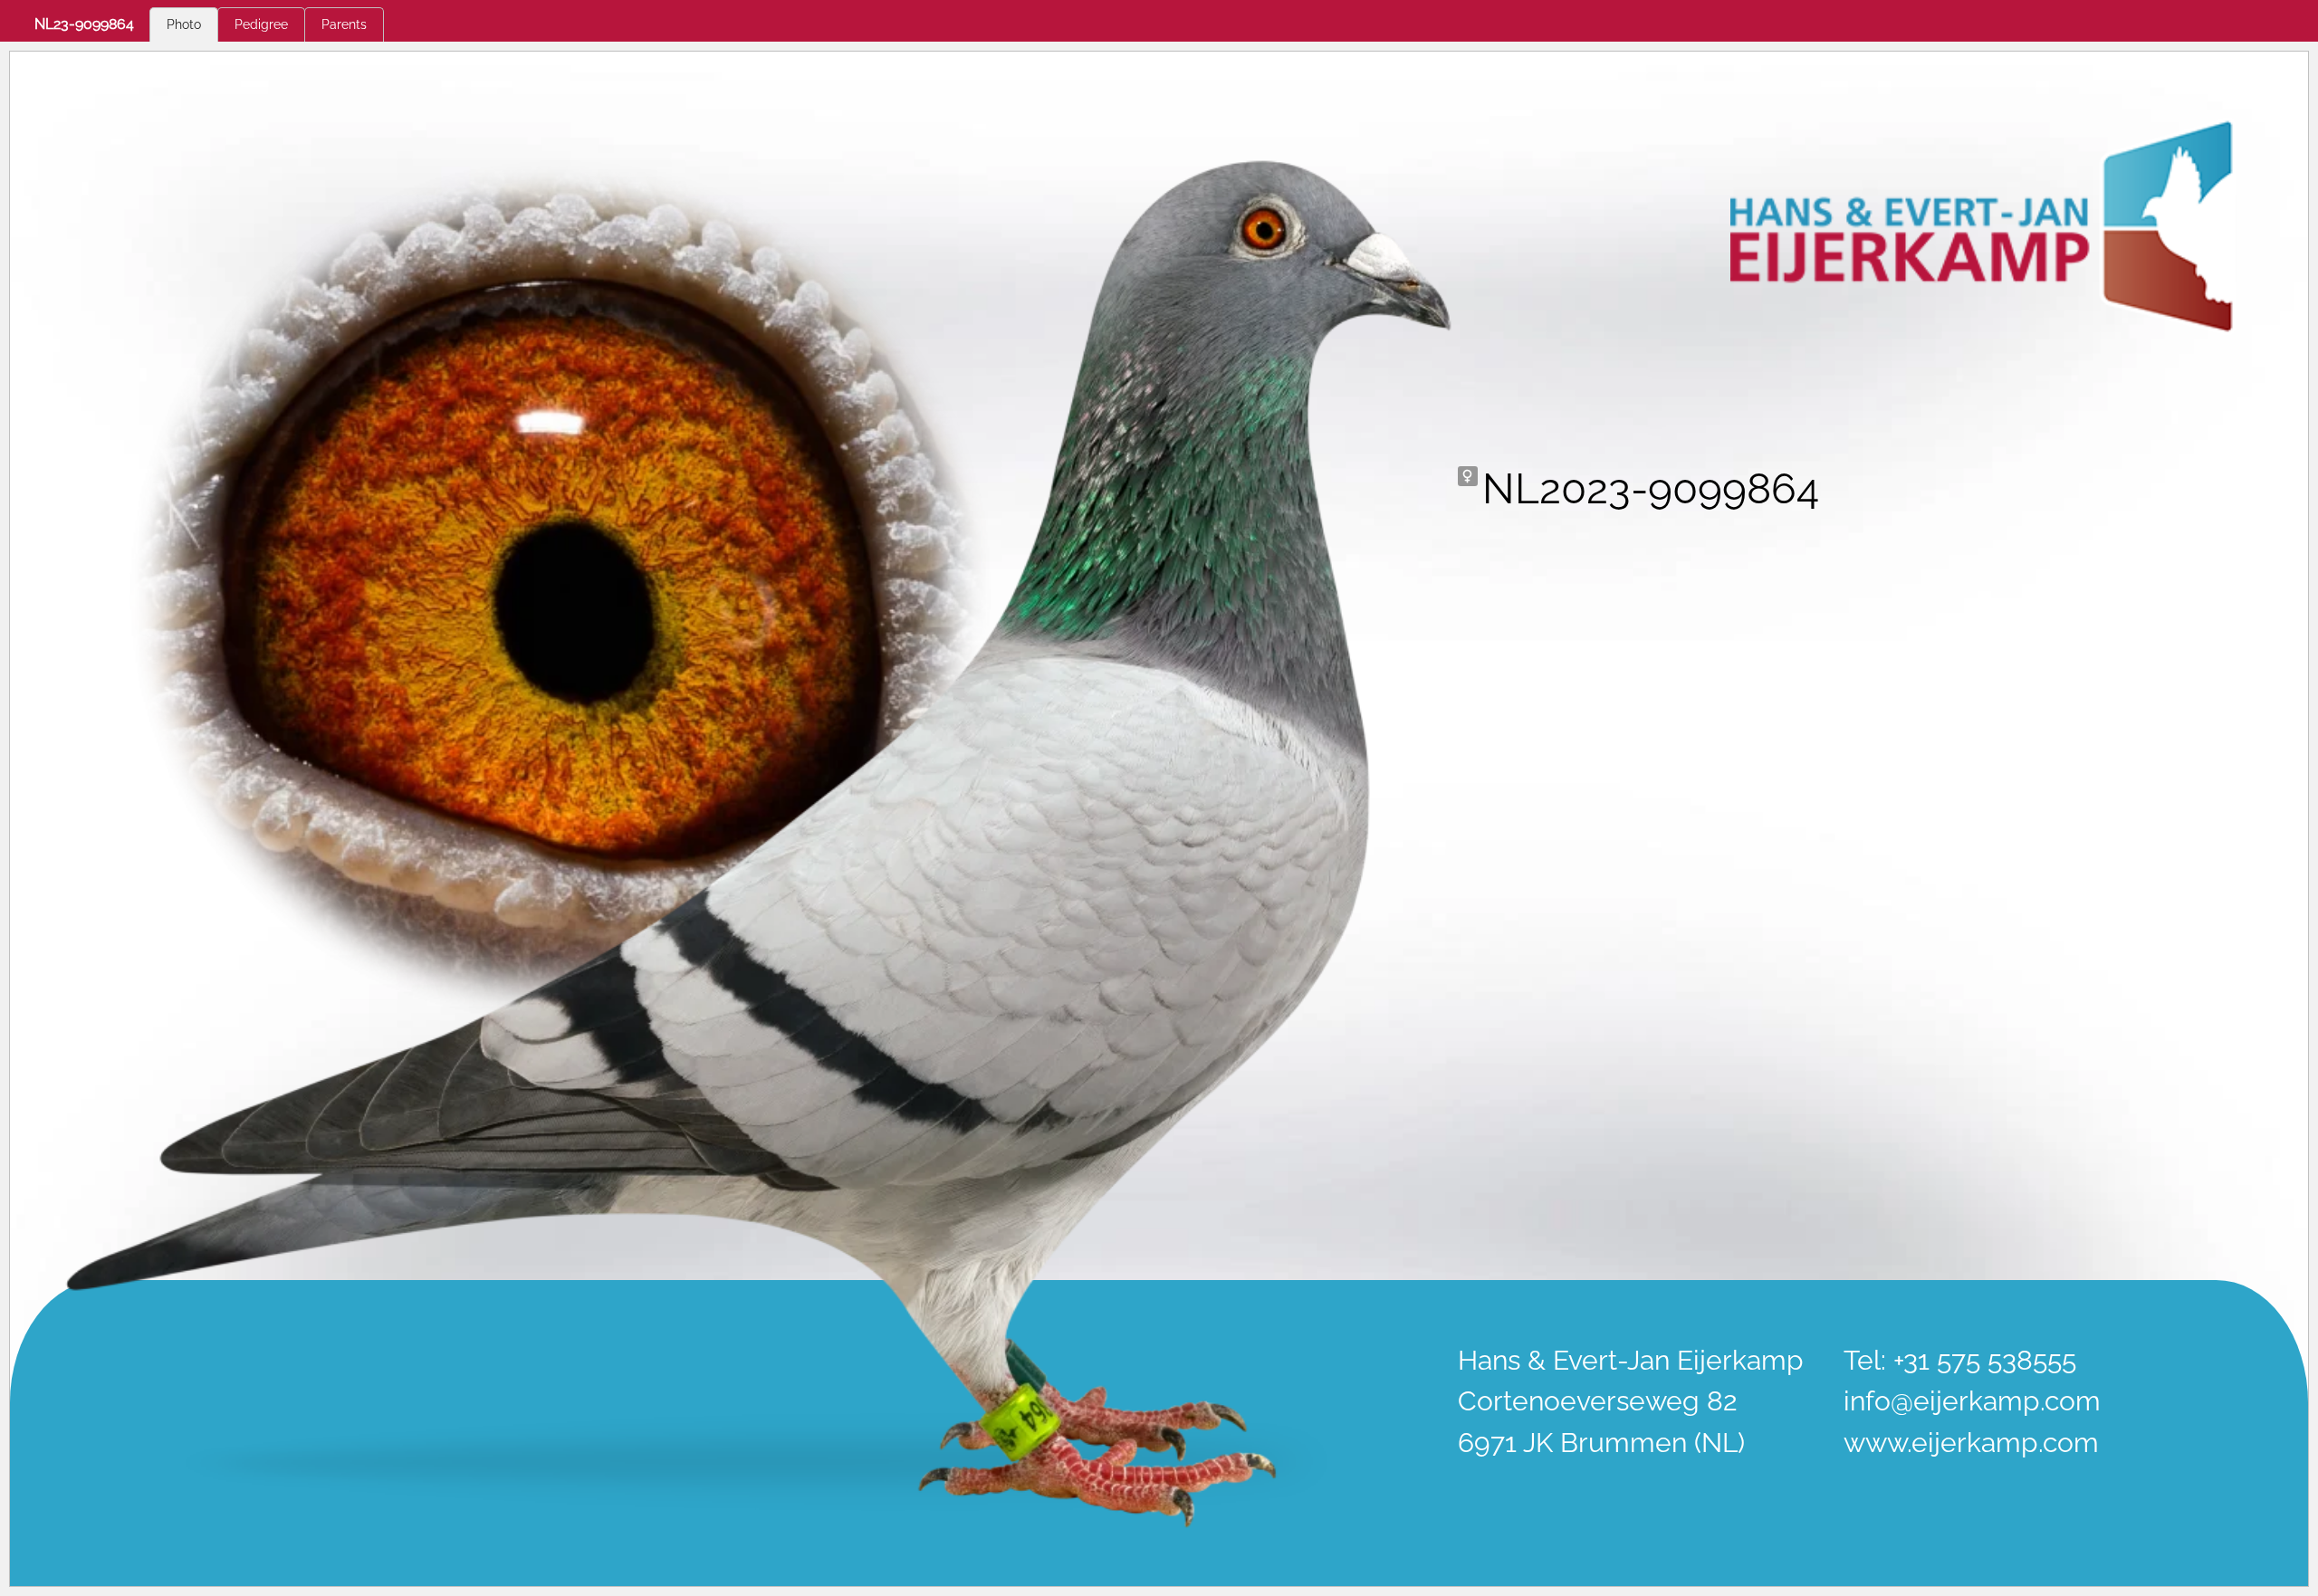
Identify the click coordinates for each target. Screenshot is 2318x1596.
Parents (344, 24)
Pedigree (261, 24)
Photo (184, 24)
